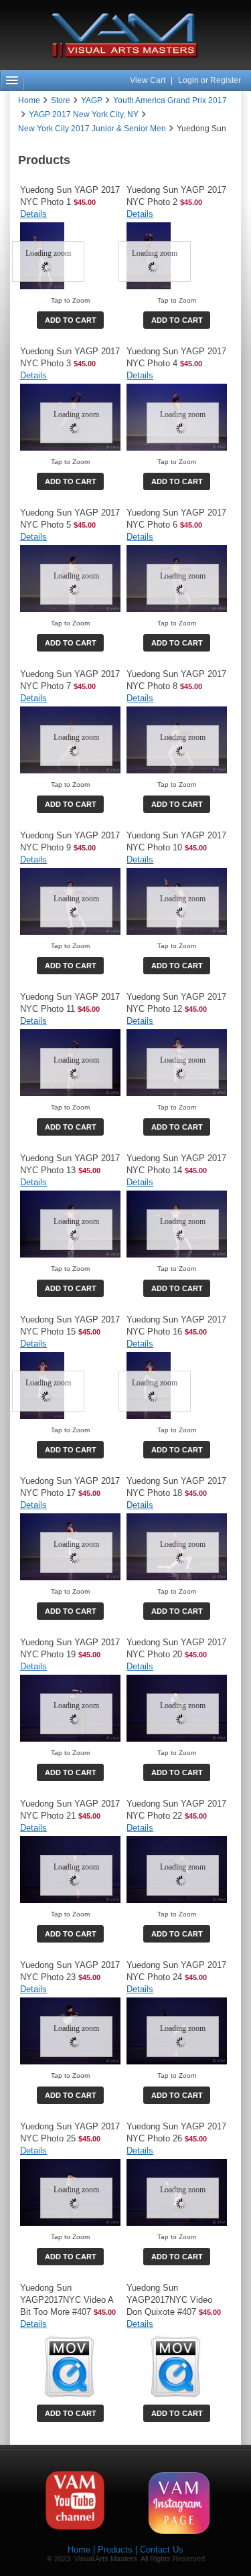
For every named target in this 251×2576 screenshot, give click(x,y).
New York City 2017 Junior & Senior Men (92, 129)
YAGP (92, 100)
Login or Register (210, 80)
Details (33, 214)
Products (115, 2550)
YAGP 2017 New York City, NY (84, 115)
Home (29, 100)
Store (61, 100)
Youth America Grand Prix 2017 (170, 100)
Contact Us (162, 2550)
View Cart (149, 80)
